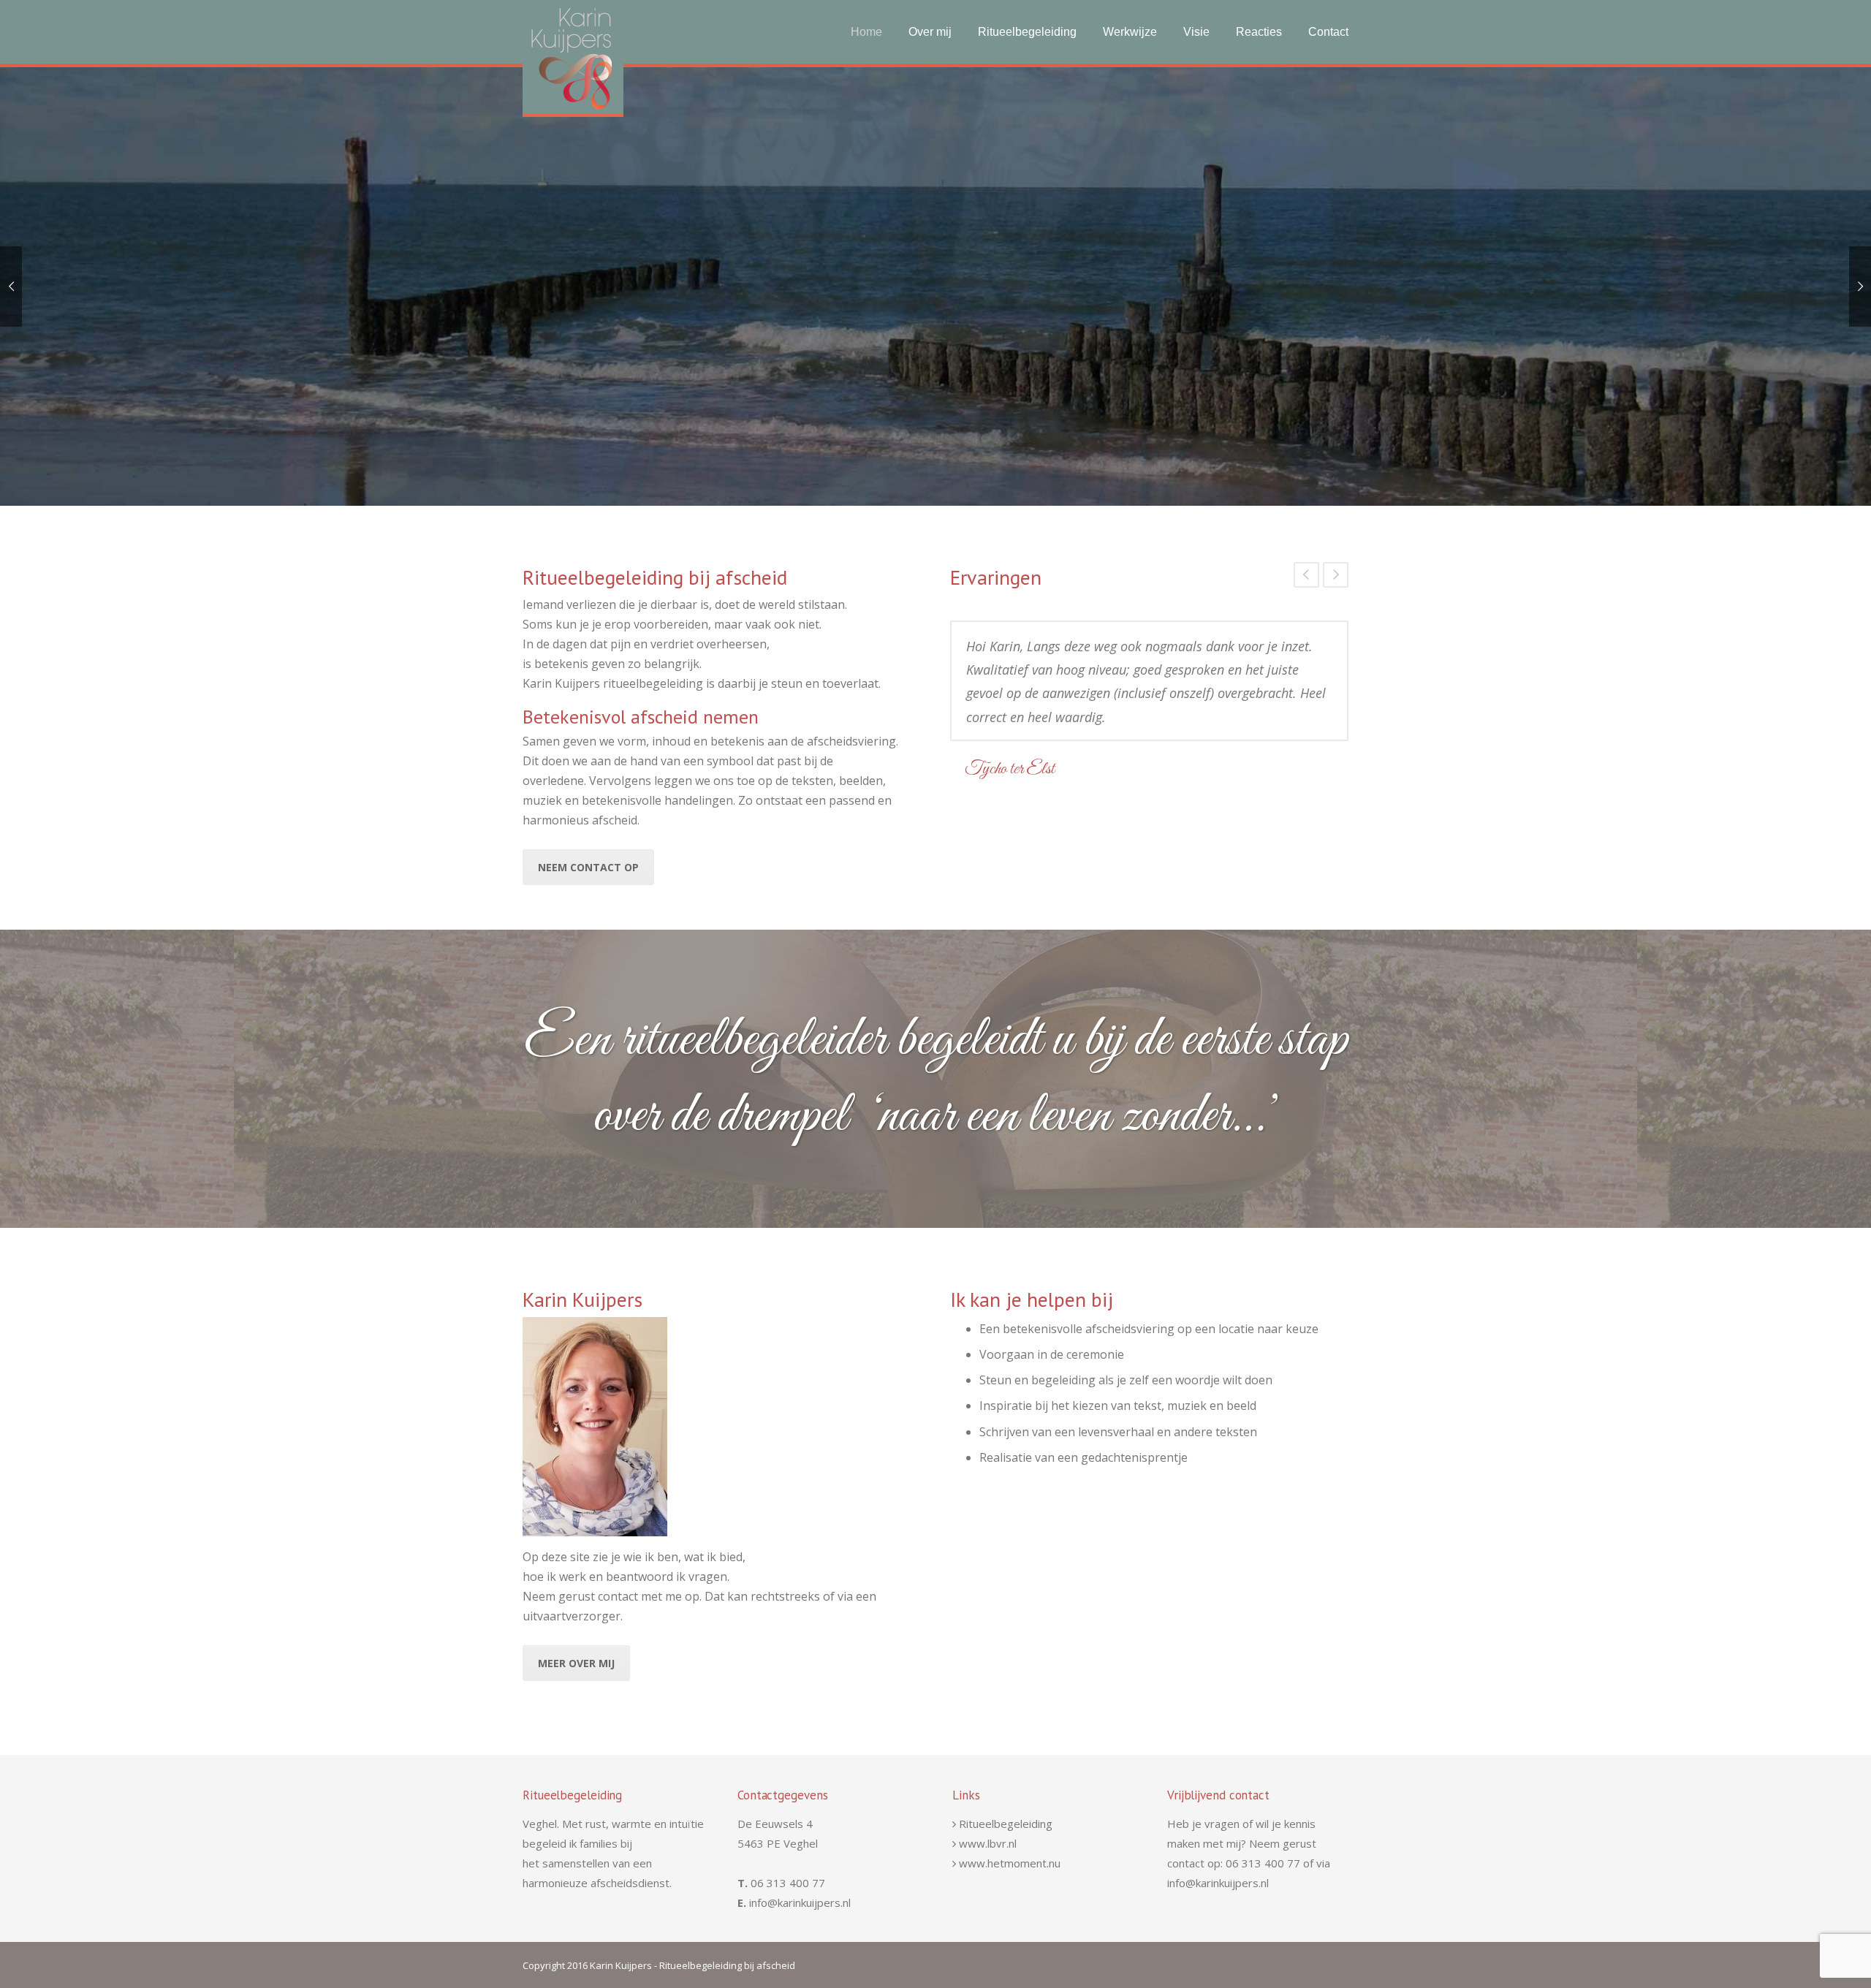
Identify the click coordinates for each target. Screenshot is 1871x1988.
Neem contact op (588, 867)
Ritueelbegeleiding (1027, 32)
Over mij (930, 32)
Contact (1328, 32)
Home (866, 32)
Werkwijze (1130, 32)
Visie (1196, 32)
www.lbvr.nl (988, 1843)
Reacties (1259, 32)
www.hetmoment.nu (1010, 1863)
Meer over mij (576, 1663)
